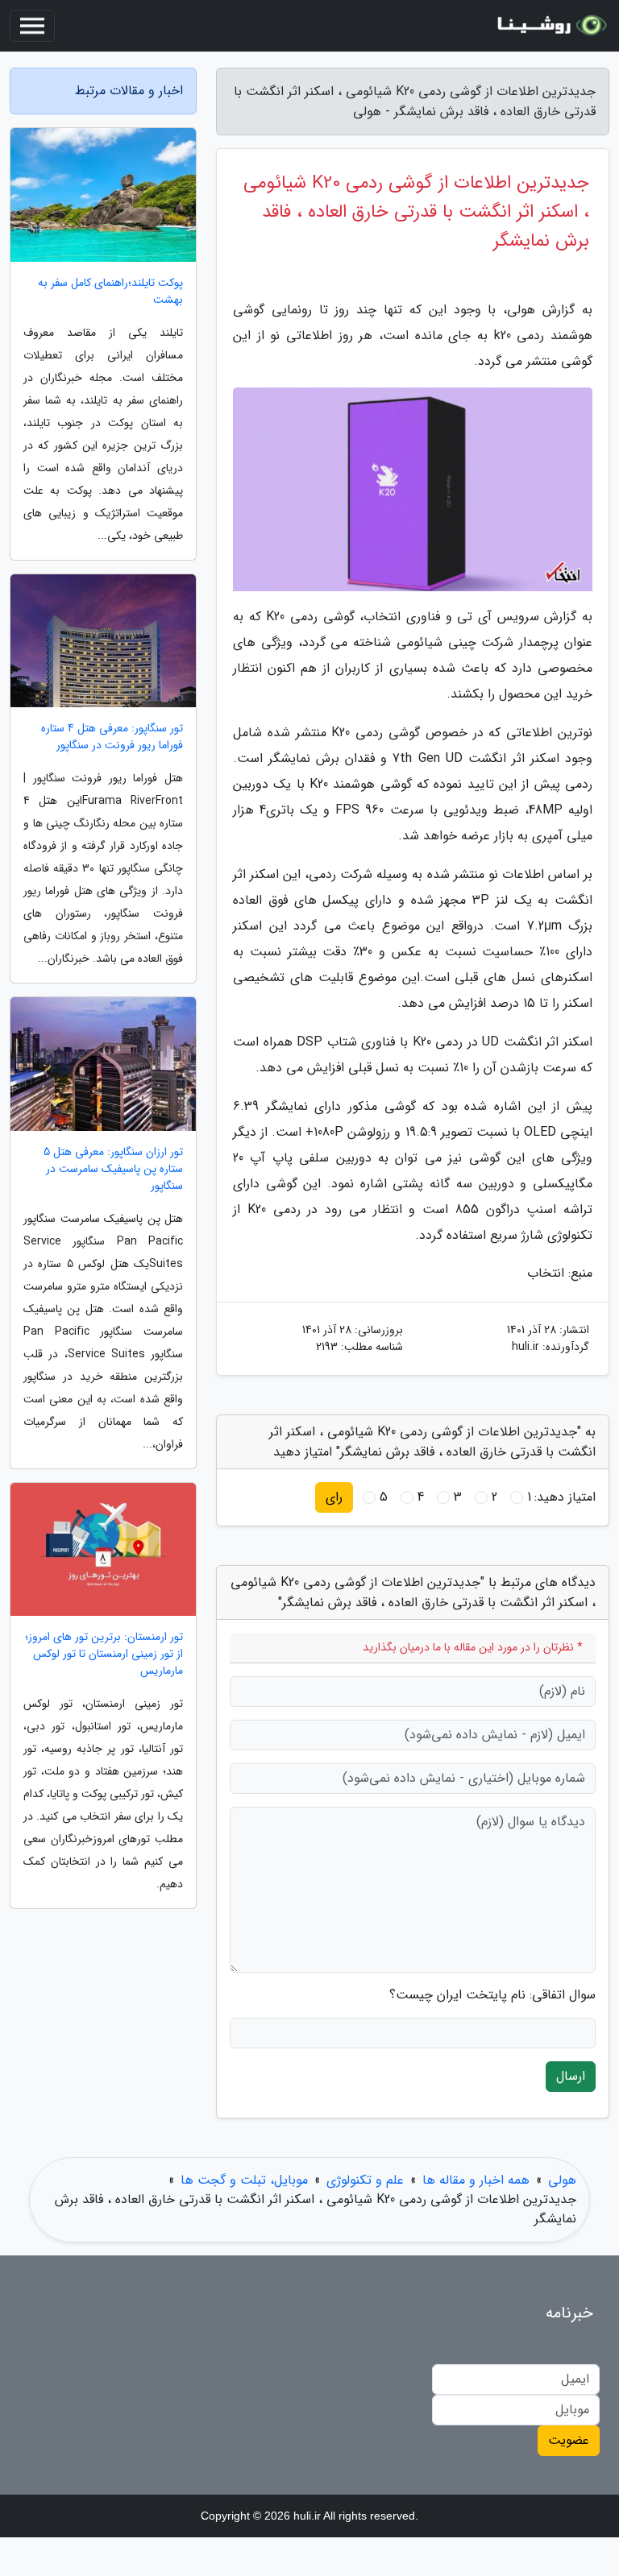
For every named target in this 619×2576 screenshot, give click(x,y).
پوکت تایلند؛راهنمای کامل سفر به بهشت (110, 292)
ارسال (571, 2076)
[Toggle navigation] (32, 26)
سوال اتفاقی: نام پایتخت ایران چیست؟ (492, 1995)
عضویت (569, 2440)
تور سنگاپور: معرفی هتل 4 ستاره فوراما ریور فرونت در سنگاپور (112, 737)
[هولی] (550, 26)
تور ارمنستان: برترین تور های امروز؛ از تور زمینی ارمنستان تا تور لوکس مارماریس (104, 1654)
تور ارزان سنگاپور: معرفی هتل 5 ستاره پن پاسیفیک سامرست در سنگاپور (113, 1169)
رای (334, 1497)
